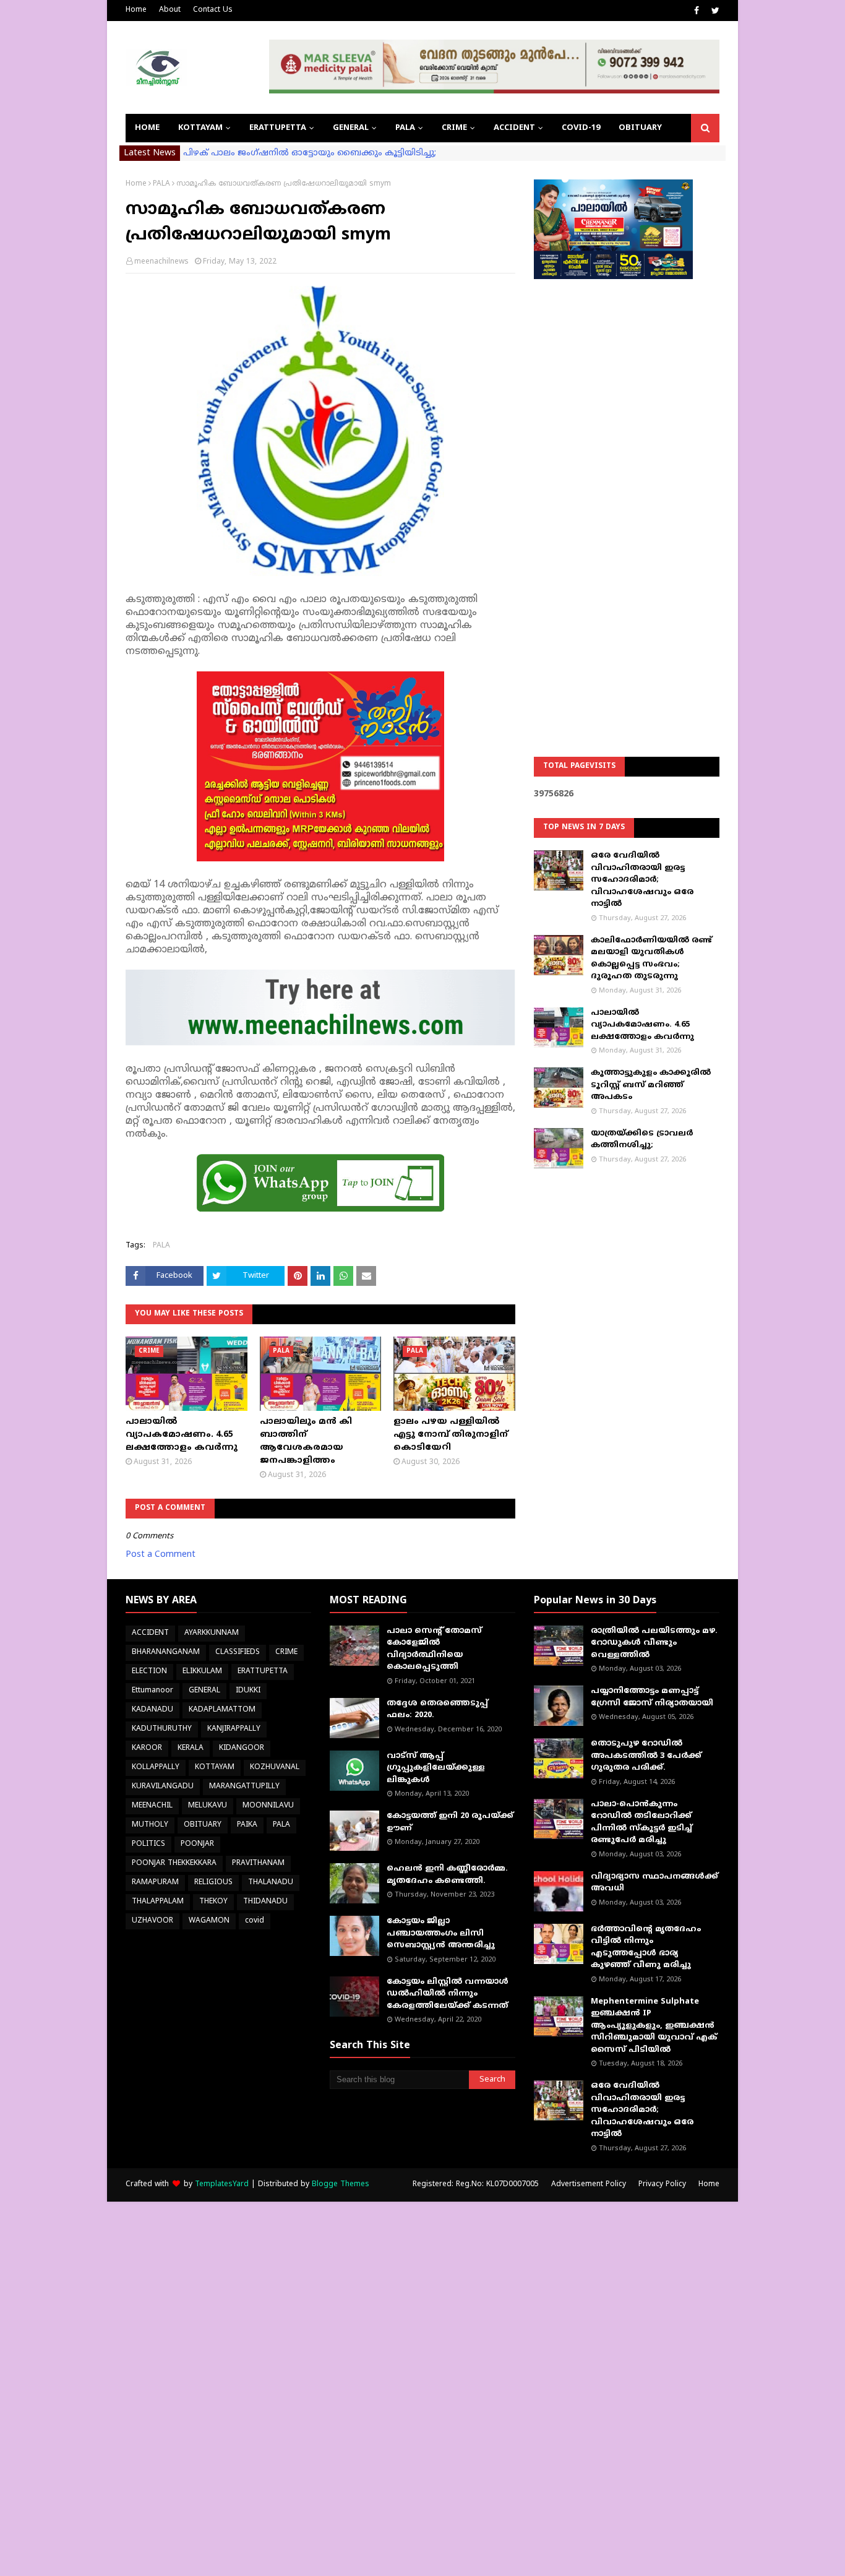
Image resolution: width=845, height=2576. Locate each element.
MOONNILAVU (268, 1806)
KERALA (191, 1748)
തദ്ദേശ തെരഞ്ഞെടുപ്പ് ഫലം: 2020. (437, 1710)
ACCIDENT (150, 1633)
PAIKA (247, 1825)
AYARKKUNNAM (212, 1633)
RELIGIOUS (213, 1883)
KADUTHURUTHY (162, 1729)
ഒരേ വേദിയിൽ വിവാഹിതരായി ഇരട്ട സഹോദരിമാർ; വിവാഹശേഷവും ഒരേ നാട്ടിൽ (642, 880)
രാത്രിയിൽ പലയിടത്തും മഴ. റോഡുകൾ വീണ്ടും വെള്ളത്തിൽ (654, 1643)
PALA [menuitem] (405, 128)
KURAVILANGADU (163, 1787)
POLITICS (148, 1844)
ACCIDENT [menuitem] (514, 128)
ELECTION (149, 1672)
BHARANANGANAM (166, 1652)
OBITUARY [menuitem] (640, 128)
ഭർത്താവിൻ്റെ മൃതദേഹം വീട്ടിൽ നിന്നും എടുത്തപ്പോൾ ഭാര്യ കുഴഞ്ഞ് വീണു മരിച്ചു (646, 1948)
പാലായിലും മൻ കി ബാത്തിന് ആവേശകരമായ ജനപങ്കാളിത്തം (306, 1441)
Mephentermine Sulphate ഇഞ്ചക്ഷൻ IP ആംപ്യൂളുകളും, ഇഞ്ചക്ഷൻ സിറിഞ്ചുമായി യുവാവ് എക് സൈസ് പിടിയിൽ (654, 2026)
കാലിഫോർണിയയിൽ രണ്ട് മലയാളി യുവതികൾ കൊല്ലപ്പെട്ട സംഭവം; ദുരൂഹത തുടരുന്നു (651, 959)
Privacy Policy (662, 2185)
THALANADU (271, 1883)
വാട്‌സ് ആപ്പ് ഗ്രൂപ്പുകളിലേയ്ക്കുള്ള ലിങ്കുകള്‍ (436, 1768)
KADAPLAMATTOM (222, 1710)
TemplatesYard (222, 2185)
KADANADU (152, 1710)
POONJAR (197, 1844)
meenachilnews (161, 262)
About (170, 10)
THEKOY (213, 1902)
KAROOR (147, 1748)
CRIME (286, 1652)
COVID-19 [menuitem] (581, 128)
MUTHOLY (150, 1825)
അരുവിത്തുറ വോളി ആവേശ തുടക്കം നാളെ (281, 153)
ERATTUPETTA (263, 1672)
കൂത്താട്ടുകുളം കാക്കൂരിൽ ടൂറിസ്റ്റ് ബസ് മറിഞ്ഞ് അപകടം (651, 1085)
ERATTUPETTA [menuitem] (278, 128)
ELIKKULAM (202, 1672)
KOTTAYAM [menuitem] (200, 128)
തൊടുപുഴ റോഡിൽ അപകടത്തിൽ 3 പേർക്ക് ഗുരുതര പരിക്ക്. (646, 1756)
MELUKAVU (208, 1806)
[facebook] (697, 11)
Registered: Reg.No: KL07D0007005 (476, 2185)
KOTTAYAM (215, 1768)
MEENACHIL (152, 1806)
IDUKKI (248, 1691)
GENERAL (204, 1691)
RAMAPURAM (155, 1883)
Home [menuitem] (147, 128)
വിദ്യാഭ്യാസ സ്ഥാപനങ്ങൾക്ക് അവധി (654, 1883)
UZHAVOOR (152, 1921)
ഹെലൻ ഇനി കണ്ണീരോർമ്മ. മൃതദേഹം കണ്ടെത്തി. (447, 1875)
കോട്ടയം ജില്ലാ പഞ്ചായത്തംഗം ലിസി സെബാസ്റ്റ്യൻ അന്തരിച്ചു (441, 1933)
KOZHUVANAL (275, 1768)
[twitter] (714, 11)
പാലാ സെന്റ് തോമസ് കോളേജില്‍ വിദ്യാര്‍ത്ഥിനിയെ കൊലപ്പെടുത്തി (434, 1649)
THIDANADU (265, 1902)
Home (136, 10)
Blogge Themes (341, 2185)
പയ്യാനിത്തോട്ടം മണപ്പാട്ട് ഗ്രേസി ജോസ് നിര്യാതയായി (652, 1697)
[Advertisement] (627, 486)
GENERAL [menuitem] (351, 128)
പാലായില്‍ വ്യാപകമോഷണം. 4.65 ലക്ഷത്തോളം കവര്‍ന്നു (182, 1435)
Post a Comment (161, 1555)
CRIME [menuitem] (454, 128)
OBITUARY (203, 1825)
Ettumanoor (152, 1691)
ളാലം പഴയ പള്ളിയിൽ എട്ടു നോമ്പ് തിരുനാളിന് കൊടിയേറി (451, 1435)
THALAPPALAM (158, 1902)
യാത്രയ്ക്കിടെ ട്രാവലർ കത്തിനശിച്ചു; (642, 1140)
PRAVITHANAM (258, 1863)
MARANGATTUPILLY (244, 1787)
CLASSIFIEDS (238, 1652)
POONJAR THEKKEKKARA (174, 1863)
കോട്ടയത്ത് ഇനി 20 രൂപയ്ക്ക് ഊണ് (450, 1822)
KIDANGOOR (242, 1748)
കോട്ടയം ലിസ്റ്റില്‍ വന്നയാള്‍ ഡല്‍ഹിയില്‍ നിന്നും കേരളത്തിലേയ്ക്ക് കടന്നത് (448, 1994)
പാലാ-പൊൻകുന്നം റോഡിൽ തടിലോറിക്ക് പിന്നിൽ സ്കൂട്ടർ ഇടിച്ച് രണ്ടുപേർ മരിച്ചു (641, 1823)
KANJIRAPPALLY (234, 1729)
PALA (161, 184)
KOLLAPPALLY (156, 1768)
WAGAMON (209, 1921)
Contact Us (213, 10)
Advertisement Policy (589, 2185)
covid (255, 1921)
